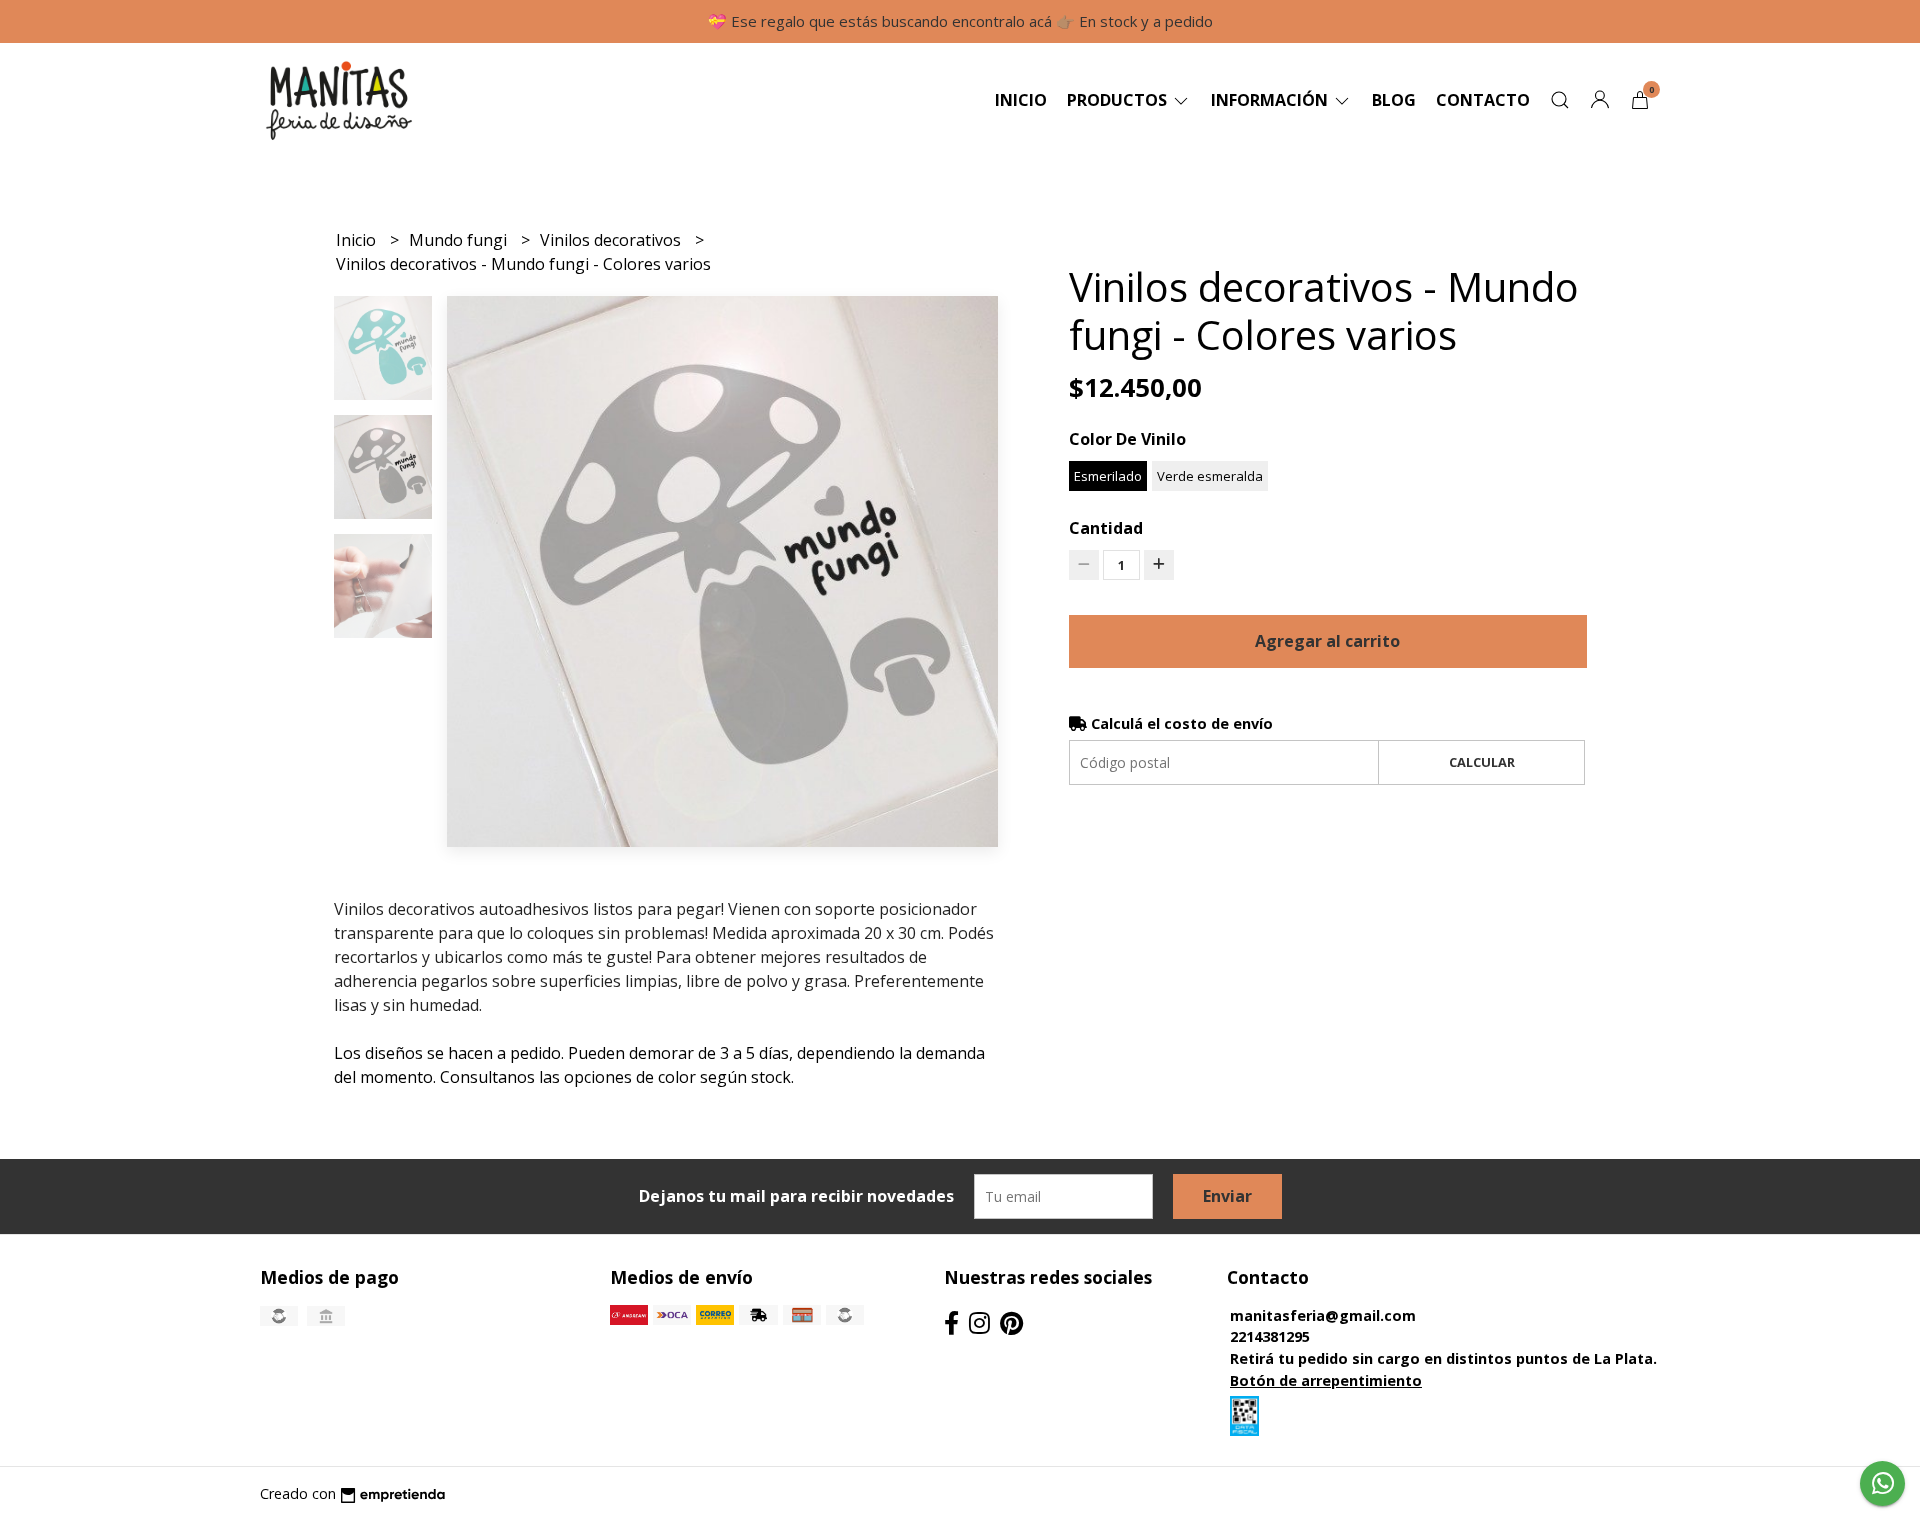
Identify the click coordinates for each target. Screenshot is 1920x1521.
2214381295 (1270, 1336)
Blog (1394, 100)
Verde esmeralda (1210, 476)
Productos (1119, 100)
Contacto (1483, 100)
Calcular (1482, 762)
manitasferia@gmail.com (1323, 1315)
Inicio (1021, 100)
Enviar (1227, 1196)
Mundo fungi (460, 240)
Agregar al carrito (1327, 641)
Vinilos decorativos (612, 240)
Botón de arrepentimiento (1326, 1380)
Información (1271, 100)
